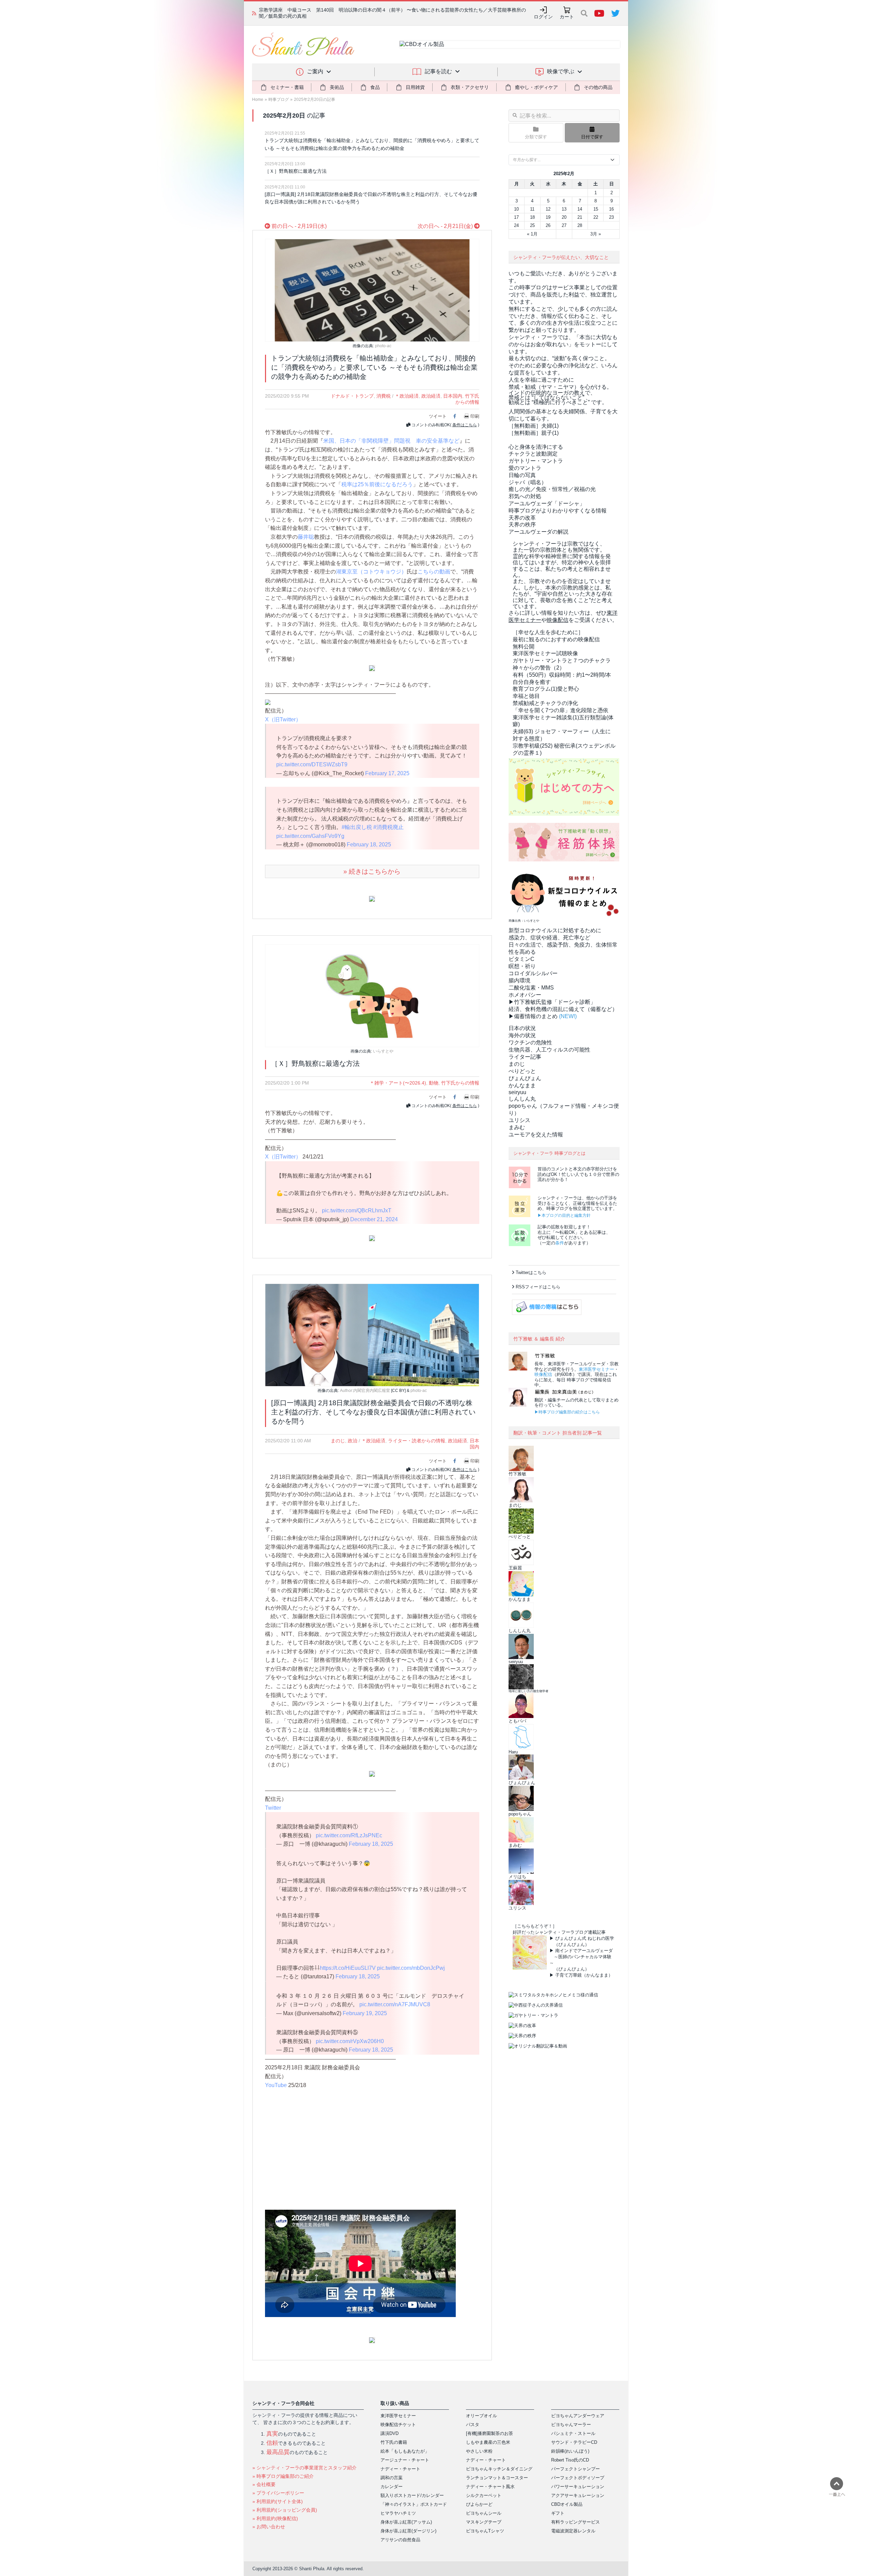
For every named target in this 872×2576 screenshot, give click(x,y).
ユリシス (519, 1120)
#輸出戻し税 (357, 827)
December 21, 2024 (374, 1219)
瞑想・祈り (522, 966)
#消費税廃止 (388, 827)
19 (548, 217)
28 (580, 225)
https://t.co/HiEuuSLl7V (348, 1968)
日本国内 (453, 396)
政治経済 (431, 396)
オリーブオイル (481, 2416)
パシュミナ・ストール (573, 2433)
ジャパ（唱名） (528, 482)
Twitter (273, 1808)
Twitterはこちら (531, 1272)
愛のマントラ (525, 468)
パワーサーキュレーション (578, 2487)
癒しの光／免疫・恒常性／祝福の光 (552, 489)
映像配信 (543, 1374)
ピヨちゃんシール (484, 2513)
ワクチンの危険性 (530, 1042)
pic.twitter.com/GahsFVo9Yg (310, 836)
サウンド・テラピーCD (574, 2442)
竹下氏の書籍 (394, 2442)
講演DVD (390, 2433)
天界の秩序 (522, 525)
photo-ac (383, 346)
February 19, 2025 (365, 2013)
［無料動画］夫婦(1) (534, 426)
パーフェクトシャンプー (575, 2469)
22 (596, 217)
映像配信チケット (398, 2425)
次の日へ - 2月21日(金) (446, 226)
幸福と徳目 (526, 696)
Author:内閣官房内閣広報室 (365, 1391)
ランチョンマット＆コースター (497, 2478)
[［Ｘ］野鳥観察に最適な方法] (372, 995)
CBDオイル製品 (567, 2504)
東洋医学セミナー (596, 1369)
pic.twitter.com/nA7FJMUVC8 (395, 2004)
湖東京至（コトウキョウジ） (371, 572)
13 (564, 209)
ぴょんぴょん (525, 1078)
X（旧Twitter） (283, 719)
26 (548, 225)
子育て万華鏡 (569, 1975)
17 (516, 217)
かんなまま (522, 1085)
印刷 (475, 416)
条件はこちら (465, 425)
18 (532, 217)
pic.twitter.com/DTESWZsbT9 (312, 764)
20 (564, 217)
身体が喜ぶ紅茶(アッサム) (406, 2522)
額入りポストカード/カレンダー (412, 2495)
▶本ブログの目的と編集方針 (564, 1215)
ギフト (558, 2513)
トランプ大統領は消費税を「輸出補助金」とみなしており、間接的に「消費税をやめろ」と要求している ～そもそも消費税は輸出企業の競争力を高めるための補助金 (372, 144)
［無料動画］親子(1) (534, 433)
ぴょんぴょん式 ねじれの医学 (585, 1938)
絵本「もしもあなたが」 (405, 2451)
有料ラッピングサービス (575, 2522)
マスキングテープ (484, 2522)
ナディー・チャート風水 (490, 2487)
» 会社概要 (264, 2484)
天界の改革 (522, 518)
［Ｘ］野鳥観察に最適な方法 (296, 171)
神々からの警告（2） (539, 668)
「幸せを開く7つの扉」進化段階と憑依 (560, 710)
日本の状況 (522, 1028)
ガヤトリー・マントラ (536, 461)
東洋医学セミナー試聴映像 (545, 653)
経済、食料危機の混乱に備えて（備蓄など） (563, 1009)
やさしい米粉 (479, 2451)
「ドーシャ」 (547, 503)
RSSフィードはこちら (538, 1287)
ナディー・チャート (400, 2469)
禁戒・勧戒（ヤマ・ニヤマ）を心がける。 (560, 387)
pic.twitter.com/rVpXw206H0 (350, 2041)
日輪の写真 (522, 475)
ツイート (438, 416)
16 (611, 209)
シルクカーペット (484, 2495)
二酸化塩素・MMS (531, 988)
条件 (560, 1243)
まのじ (338, 1441)
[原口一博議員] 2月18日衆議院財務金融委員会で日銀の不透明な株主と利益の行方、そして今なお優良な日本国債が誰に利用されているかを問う (371, 198)
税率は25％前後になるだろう (377, 484)
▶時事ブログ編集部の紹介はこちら (567, 1412)
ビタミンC (521, 959)
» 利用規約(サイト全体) (278, 2501)
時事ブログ (279, 99)
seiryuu (517, 1092)
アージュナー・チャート (405, 2460)
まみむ (517, 1127)
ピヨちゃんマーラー (571, 2425)
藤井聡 (306, 537)
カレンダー (392, 2487)
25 (532, 225)
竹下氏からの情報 (460, 1083)
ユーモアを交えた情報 (536, 1134)
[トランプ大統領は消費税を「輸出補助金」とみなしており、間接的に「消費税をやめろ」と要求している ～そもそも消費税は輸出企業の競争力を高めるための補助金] (372, 290)
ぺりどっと (522, 1071)
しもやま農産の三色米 (488, 2442)
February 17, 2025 (387, 773)
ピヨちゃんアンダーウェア (578, 2416)
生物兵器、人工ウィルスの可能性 (549, 1050)
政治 (353, 1441)
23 (611, 217)
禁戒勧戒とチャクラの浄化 (545, 703)
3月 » (596, 234)
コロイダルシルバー (533, 973)
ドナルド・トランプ (352, 396)
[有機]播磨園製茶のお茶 (489, 2433)
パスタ (473, 2425)
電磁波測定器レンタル (573, 2531)
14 (580, 209)
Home (258, 99)
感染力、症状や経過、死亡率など (549, 938)
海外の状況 (522, 1035)
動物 (434, 1083)
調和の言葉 (392, 2478)
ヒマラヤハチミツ (398, 2513)
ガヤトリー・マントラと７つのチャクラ (562, 661)
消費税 (384, 396)
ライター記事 (525, 1057)
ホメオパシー (525, 995)
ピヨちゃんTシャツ (485, 2531)
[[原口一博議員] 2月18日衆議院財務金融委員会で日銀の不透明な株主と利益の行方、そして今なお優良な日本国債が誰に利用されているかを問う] (372, 1335)
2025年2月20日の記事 (315, 99)
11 (532, 209)
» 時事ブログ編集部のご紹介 (283, 2476)
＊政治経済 (407, 396)
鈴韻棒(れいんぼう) (570, 2451)
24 (516, 225)
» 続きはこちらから (372, 871)
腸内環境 (519, 980)
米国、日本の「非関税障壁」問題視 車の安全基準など (391, 441)
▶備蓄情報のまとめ (533, 1016)
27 (564, 225)
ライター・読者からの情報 (417, 1441)
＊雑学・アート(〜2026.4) (398, 1083)
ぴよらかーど (479, 2504)
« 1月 (532, 234)
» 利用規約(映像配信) (275, 2518)
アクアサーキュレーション (578, 2495)
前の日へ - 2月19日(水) (298, 226)
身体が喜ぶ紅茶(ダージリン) (408, 2531)
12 (548, 209)
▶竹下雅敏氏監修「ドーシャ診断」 (552, 1002)
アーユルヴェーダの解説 (539, 532)
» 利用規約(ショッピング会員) (285, 2510)
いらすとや (383, 1051)
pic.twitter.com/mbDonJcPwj (411, 1968)
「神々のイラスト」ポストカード (414, 2504)
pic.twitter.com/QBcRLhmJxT (357, 1210)
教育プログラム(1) (546, 689)
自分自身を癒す (532, 682)
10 (516, 209)
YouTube (276, 2085)
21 (580, 217)
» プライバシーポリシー (278, 2493)
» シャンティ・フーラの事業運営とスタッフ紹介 (305, 2468)
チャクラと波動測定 (533, 454)
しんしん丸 (522, 1099)
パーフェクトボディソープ (578, 2478)
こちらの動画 (434, 572)
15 (596, 209)
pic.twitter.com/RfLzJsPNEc (349, 1835)
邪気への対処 (525, 496)
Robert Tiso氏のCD (570, 2460)
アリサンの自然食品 (400, 2540)
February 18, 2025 (369, 845)
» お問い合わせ (269, 2527)
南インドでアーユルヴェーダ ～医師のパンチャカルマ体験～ (581, 1957)
